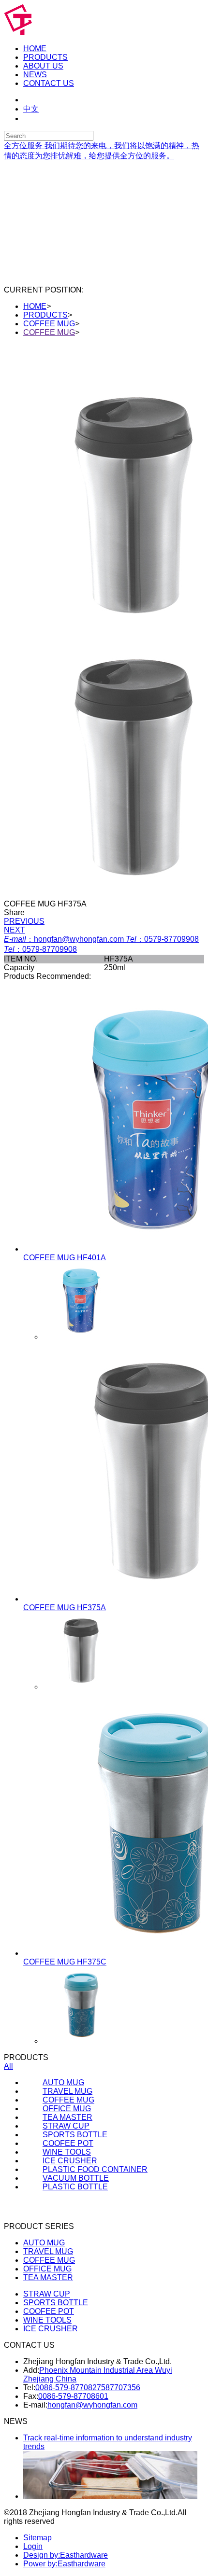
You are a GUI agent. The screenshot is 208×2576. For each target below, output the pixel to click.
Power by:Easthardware (64, 2564)
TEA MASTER (48, 2277)
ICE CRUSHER (51, 2329)
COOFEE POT (49, 2311)
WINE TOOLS (47, 2320)
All (8, 2066)
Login (33, 2546)
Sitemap (37, 2538)
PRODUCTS (45, 315)
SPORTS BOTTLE (56, 2303)
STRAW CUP (47, 2294)
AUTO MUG (44, 2243)
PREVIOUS (24, 921)
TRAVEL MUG (48, 2251)
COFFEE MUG (49, 324)
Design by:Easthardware (66, 2555)
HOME (35, 306)
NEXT (15, 930)
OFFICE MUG (47, 2269)
